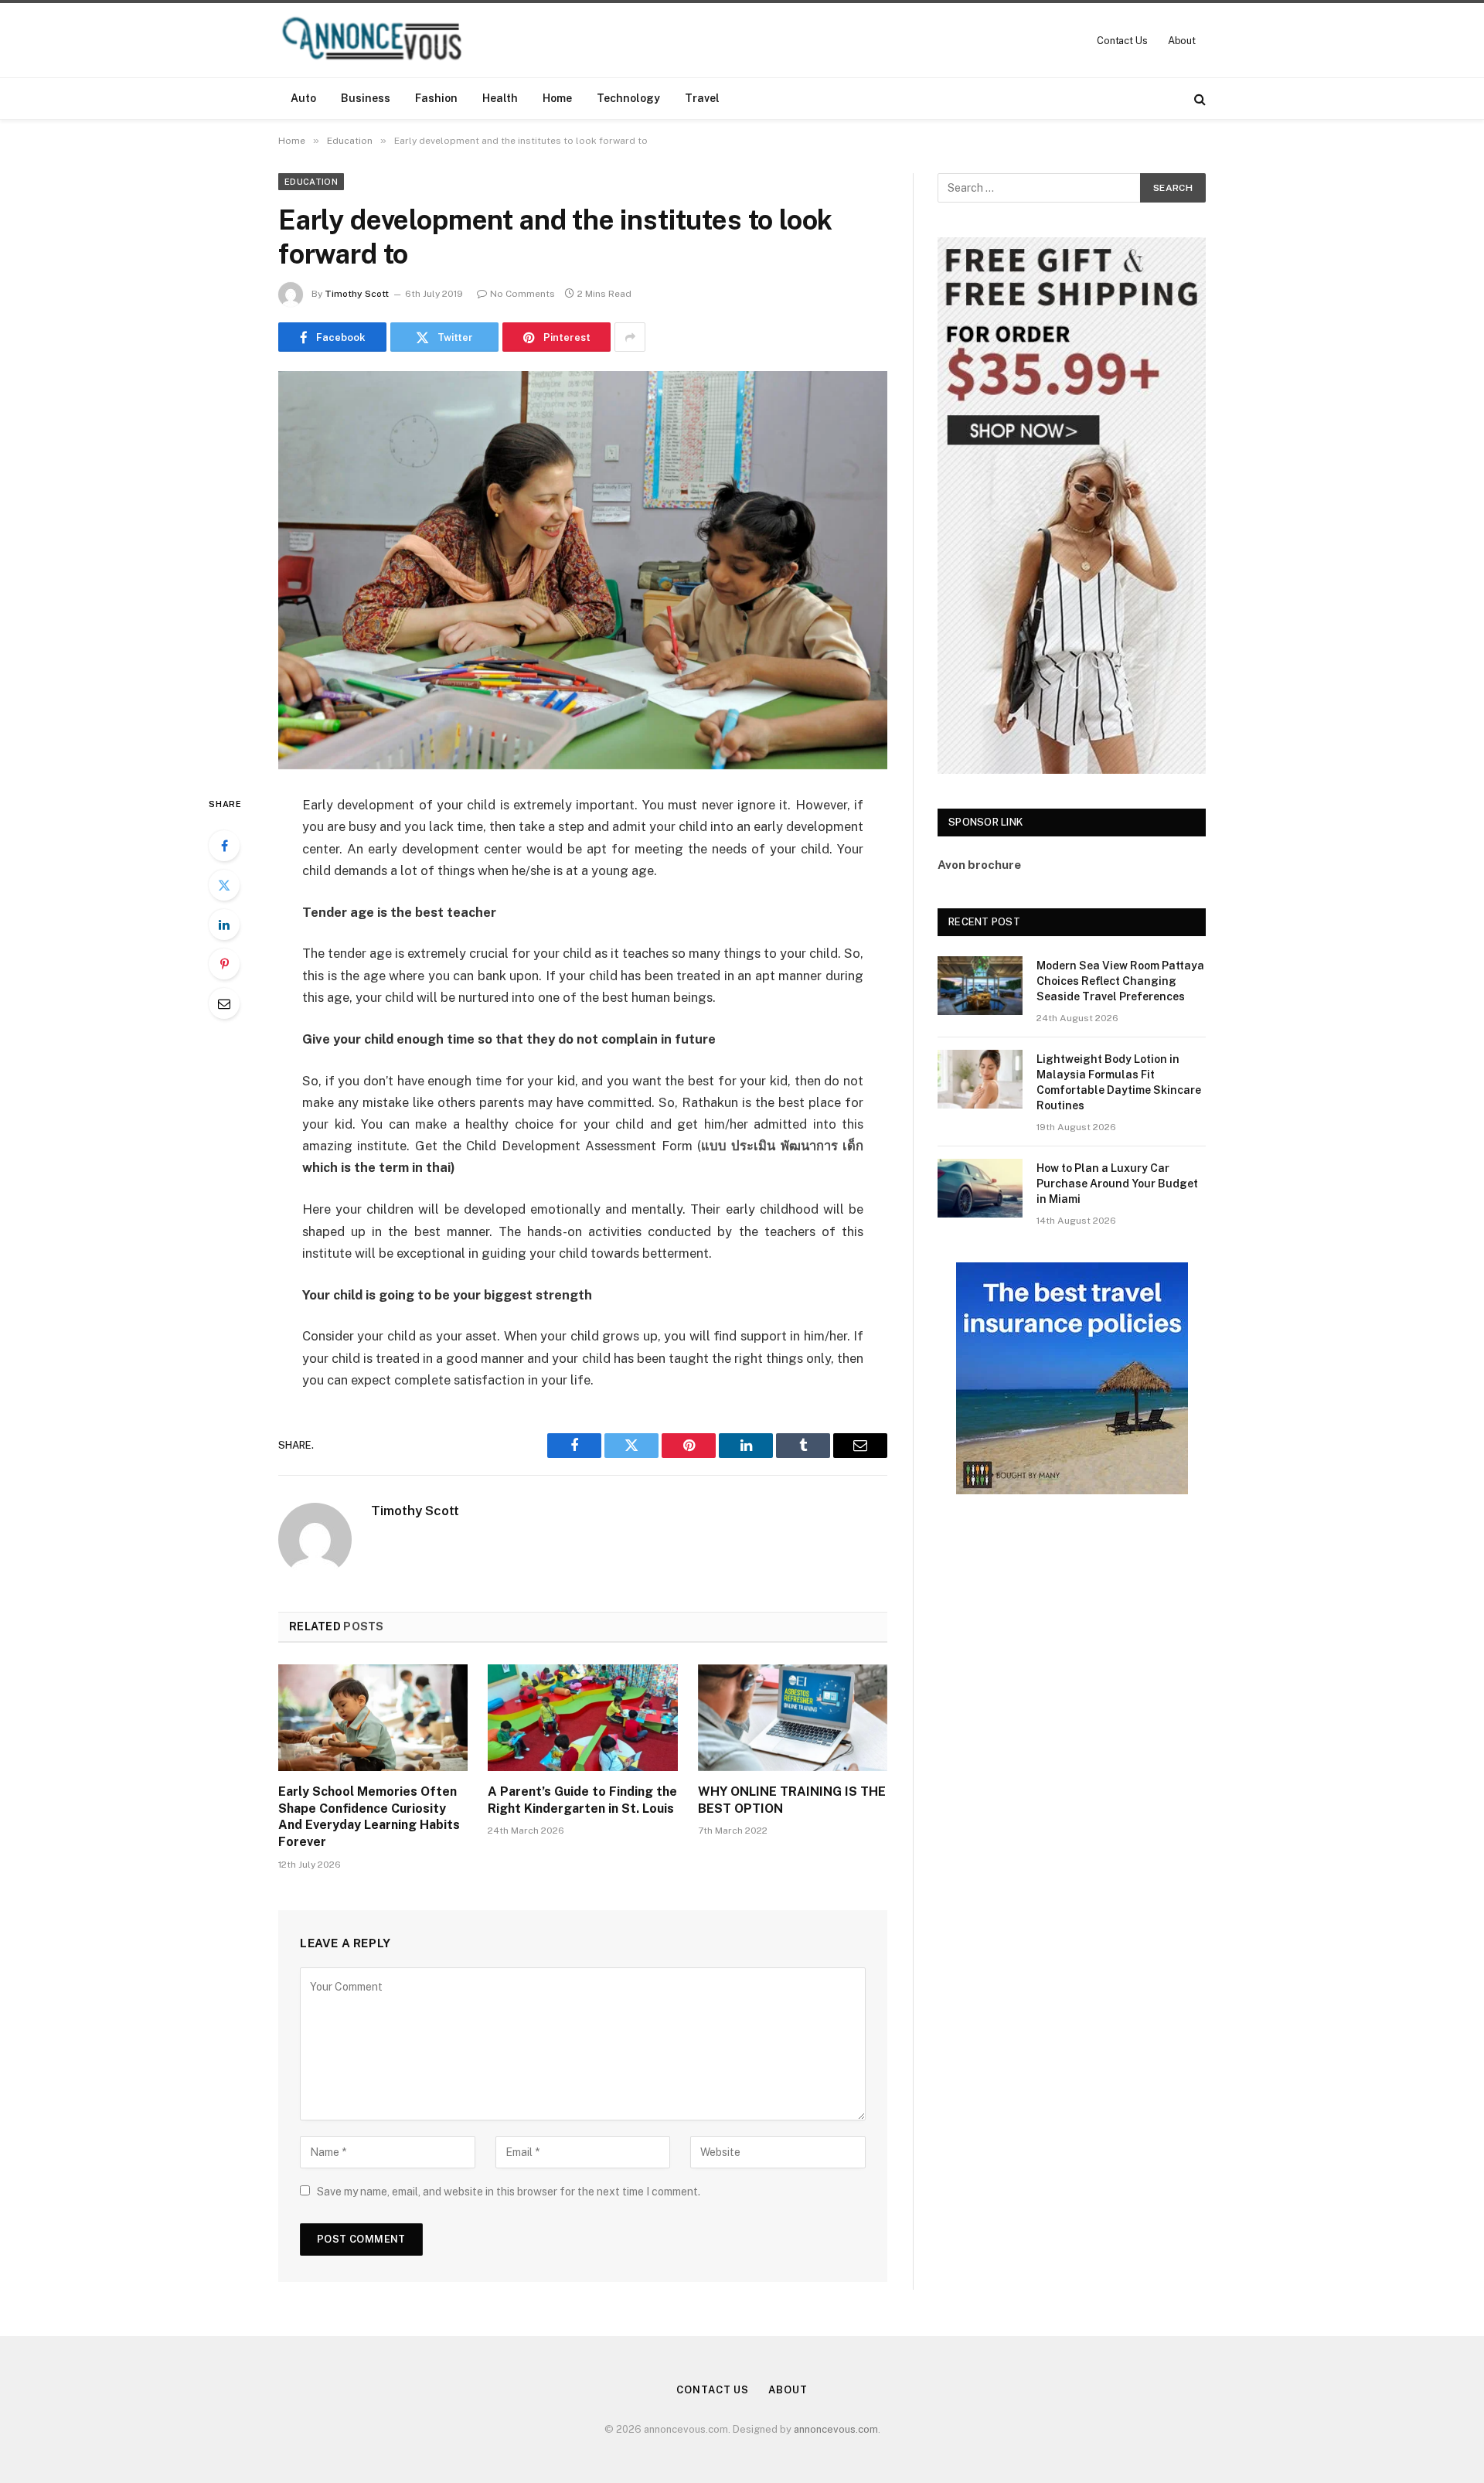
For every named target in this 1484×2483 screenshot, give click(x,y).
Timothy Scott (357, 294)
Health (500, 98)
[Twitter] (224, 885)
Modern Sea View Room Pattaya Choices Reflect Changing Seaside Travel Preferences (1120, 981)
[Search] (1198, 99)
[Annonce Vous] (379, 40)
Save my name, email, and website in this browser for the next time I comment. (509, 2192)
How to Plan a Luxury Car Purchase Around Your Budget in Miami (1117, 1184)
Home (557, 98)
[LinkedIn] (224, 925)
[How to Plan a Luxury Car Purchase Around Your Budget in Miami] (980, 1188)
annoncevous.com (836, 2429)
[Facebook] (224, 846)
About (1182, 41)
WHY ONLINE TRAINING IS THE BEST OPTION (792, 1800)
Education (311, 182)
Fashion (436, 98)
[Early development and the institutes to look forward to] (583, 570)
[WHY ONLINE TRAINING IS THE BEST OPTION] (793, 1718)
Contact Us (1122, 41)
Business (366, 98)
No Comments (522, 294)
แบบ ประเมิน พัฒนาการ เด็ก (782, 1146)
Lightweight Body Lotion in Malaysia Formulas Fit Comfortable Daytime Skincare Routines (1119, 1082)
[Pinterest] (224, 964)
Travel (702, 98)
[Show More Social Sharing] (630, 337)
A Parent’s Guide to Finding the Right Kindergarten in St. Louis (582, 1800)
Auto (303, 98)
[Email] (224, 1003)
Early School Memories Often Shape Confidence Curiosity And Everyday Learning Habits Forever (369, 1817)
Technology (628, 98)
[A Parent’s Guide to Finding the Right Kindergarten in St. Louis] (582, 1718)
